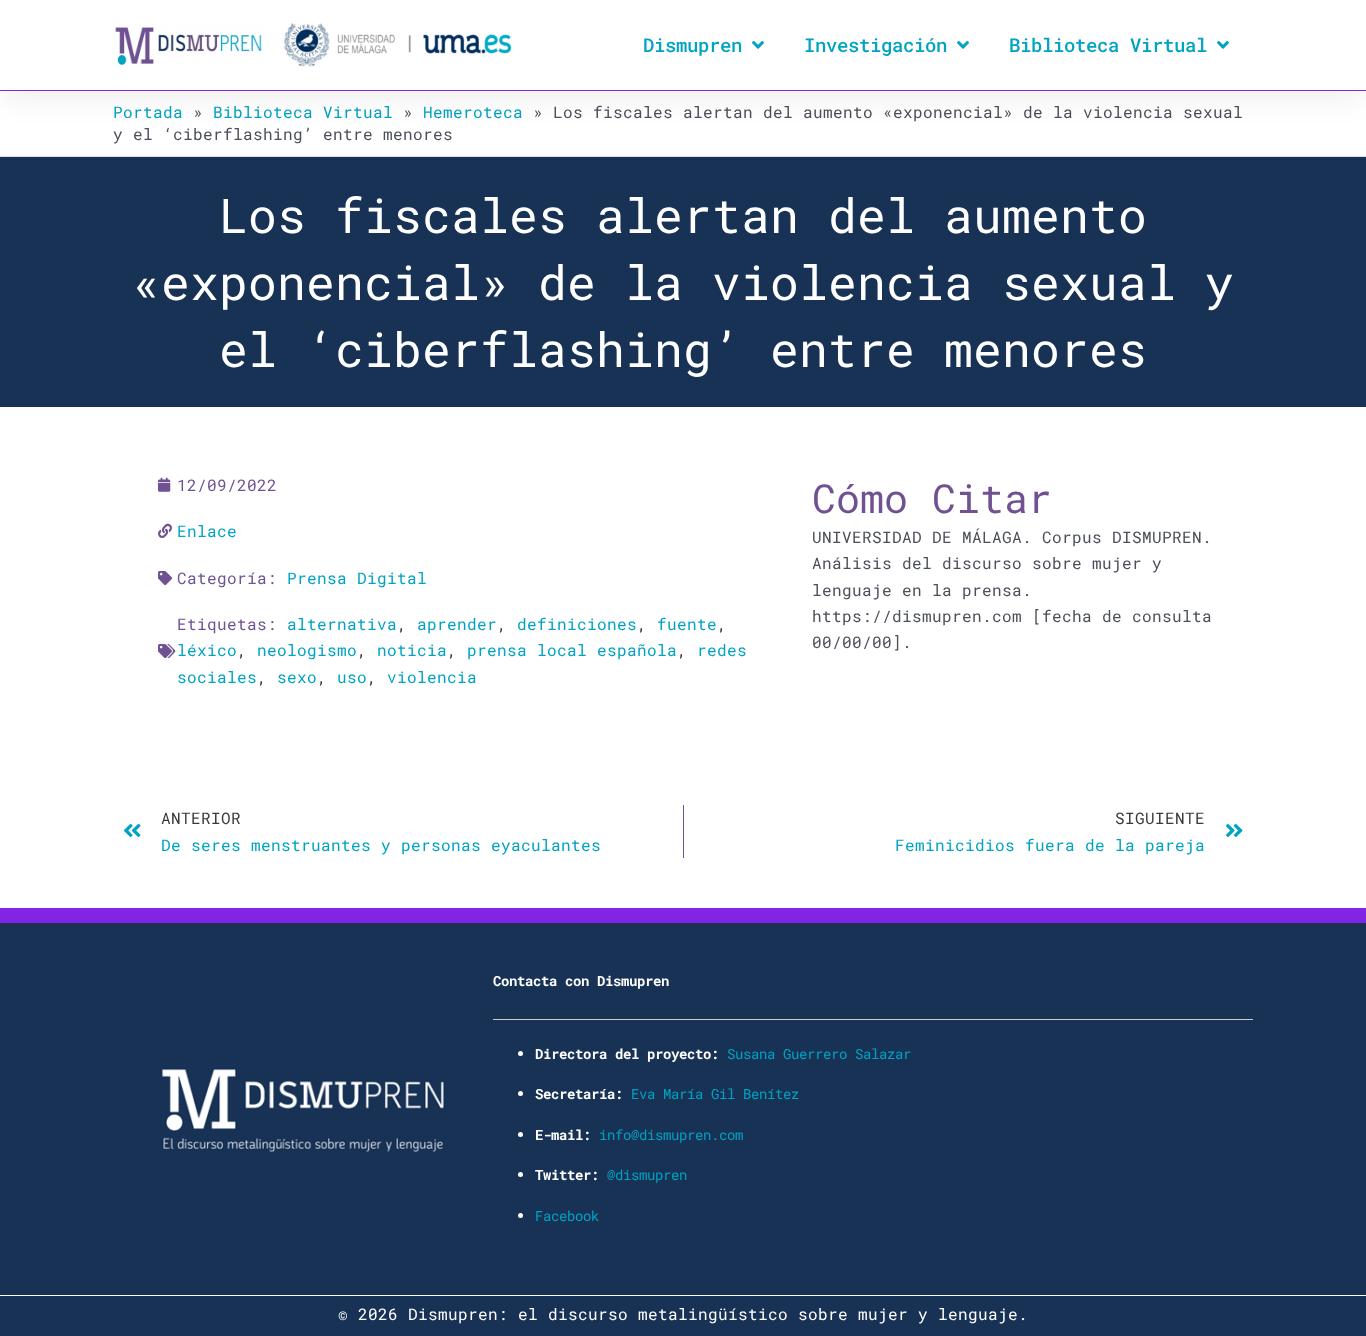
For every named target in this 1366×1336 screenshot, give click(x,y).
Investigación (875, 44)
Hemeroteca (473, 111)
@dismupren (647, 1174)
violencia (432, 676)
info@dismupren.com (671, 1134)
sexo (297, 676)
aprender (457, 623)
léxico (207, 649)
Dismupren (692, 44)
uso (352, 676)
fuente (687, 623)
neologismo (307, 649)
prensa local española (572, 649)
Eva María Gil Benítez (715, 1093)
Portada (148, 111)
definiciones (577, 623)
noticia (412, 649)
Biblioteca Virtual (1108, 44)
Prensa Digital (357, 577)
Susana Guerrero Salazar (819, 1053)
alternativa (342, 623)
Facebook (567, 1215)
